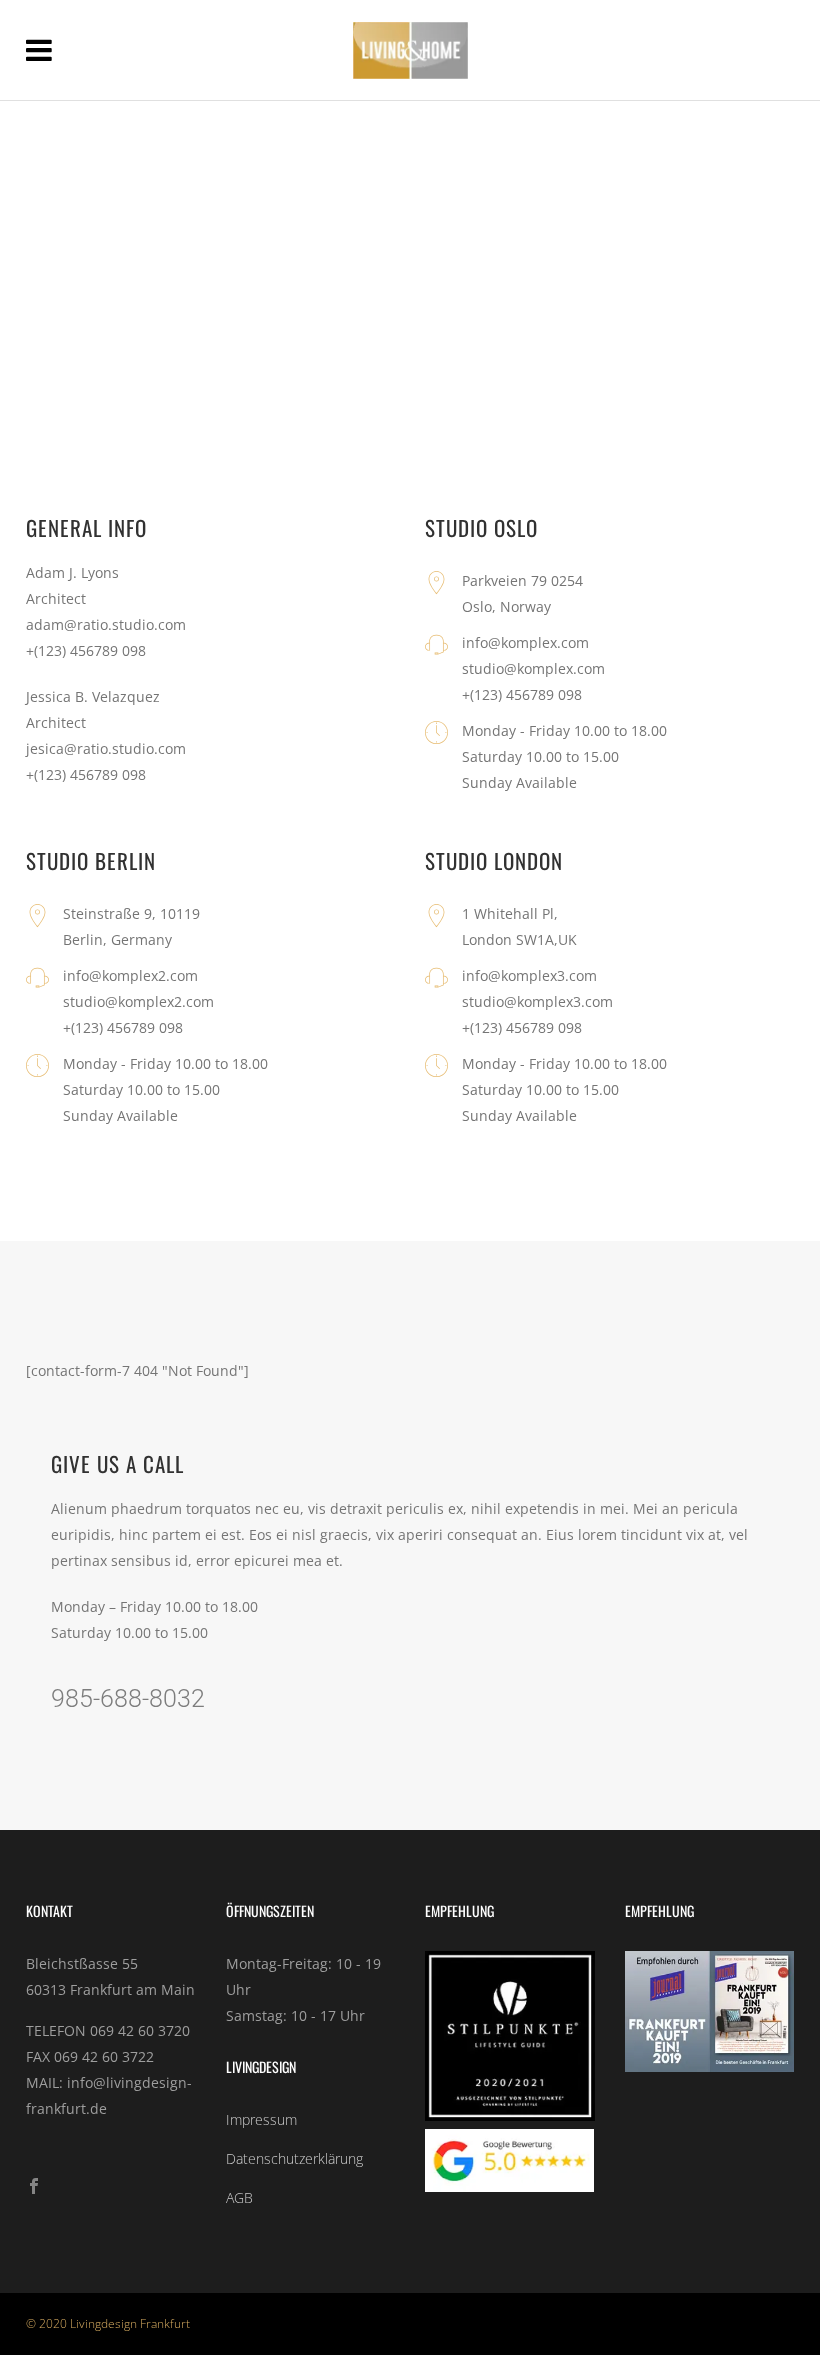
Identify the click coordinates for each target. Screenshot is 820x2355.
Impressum (261, 2119)
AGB (239, 2197)
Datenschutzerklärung (294, 2158)
